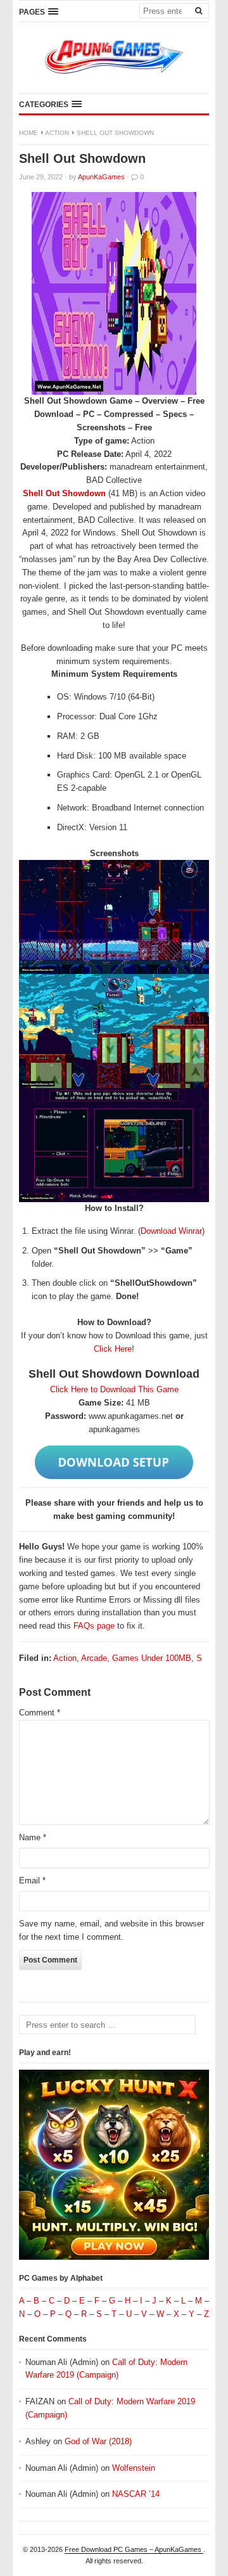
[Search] (198, 10)
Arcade (94, 1658)
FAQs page (94, 1626)
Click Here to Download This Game (114, 1389)
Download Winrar (171, 1231)
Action (57, 133)
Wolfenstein (134, 2468)
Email (32, 1881)
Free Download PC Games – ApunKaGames (134, 2549)
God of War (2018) (98, 2441)
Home (28, 133)
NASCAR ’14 (136, 2494)
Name (33, 1837)
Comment (40, 1713)
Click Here (113, 1349)
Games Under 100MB (152, 1658)
